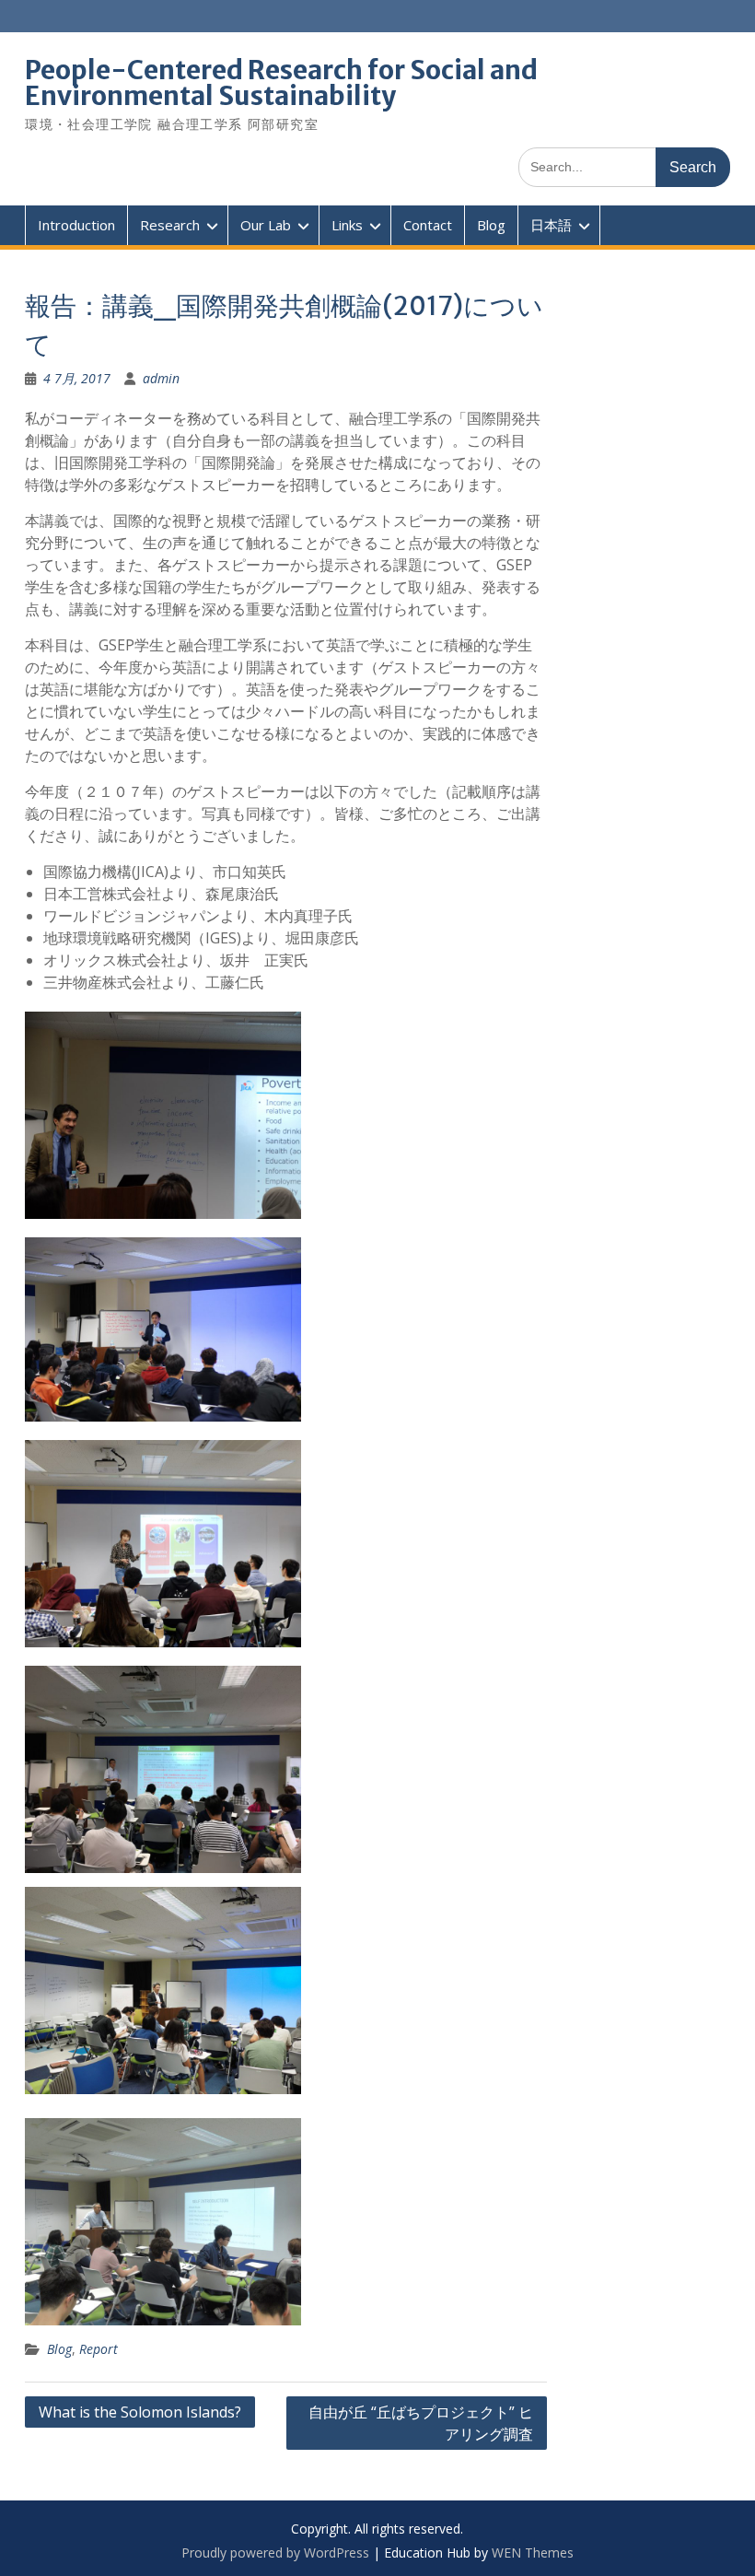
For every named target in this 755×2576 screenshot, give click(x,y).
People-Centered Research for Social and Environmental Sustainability (281, 83)
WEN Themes (533, 2553)
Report (99, 2349)
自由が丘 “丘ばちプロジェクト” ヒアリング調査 (421, 2423)
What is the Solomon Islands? (140, 2412)
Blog (491, 225)
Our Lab (266, 225)
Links (347, 225)
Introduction (76, 225)
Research (170, 225)
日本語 (551, 225)
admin (161, 378)
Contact (428, 225)
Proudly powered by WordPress (275, 2553)
